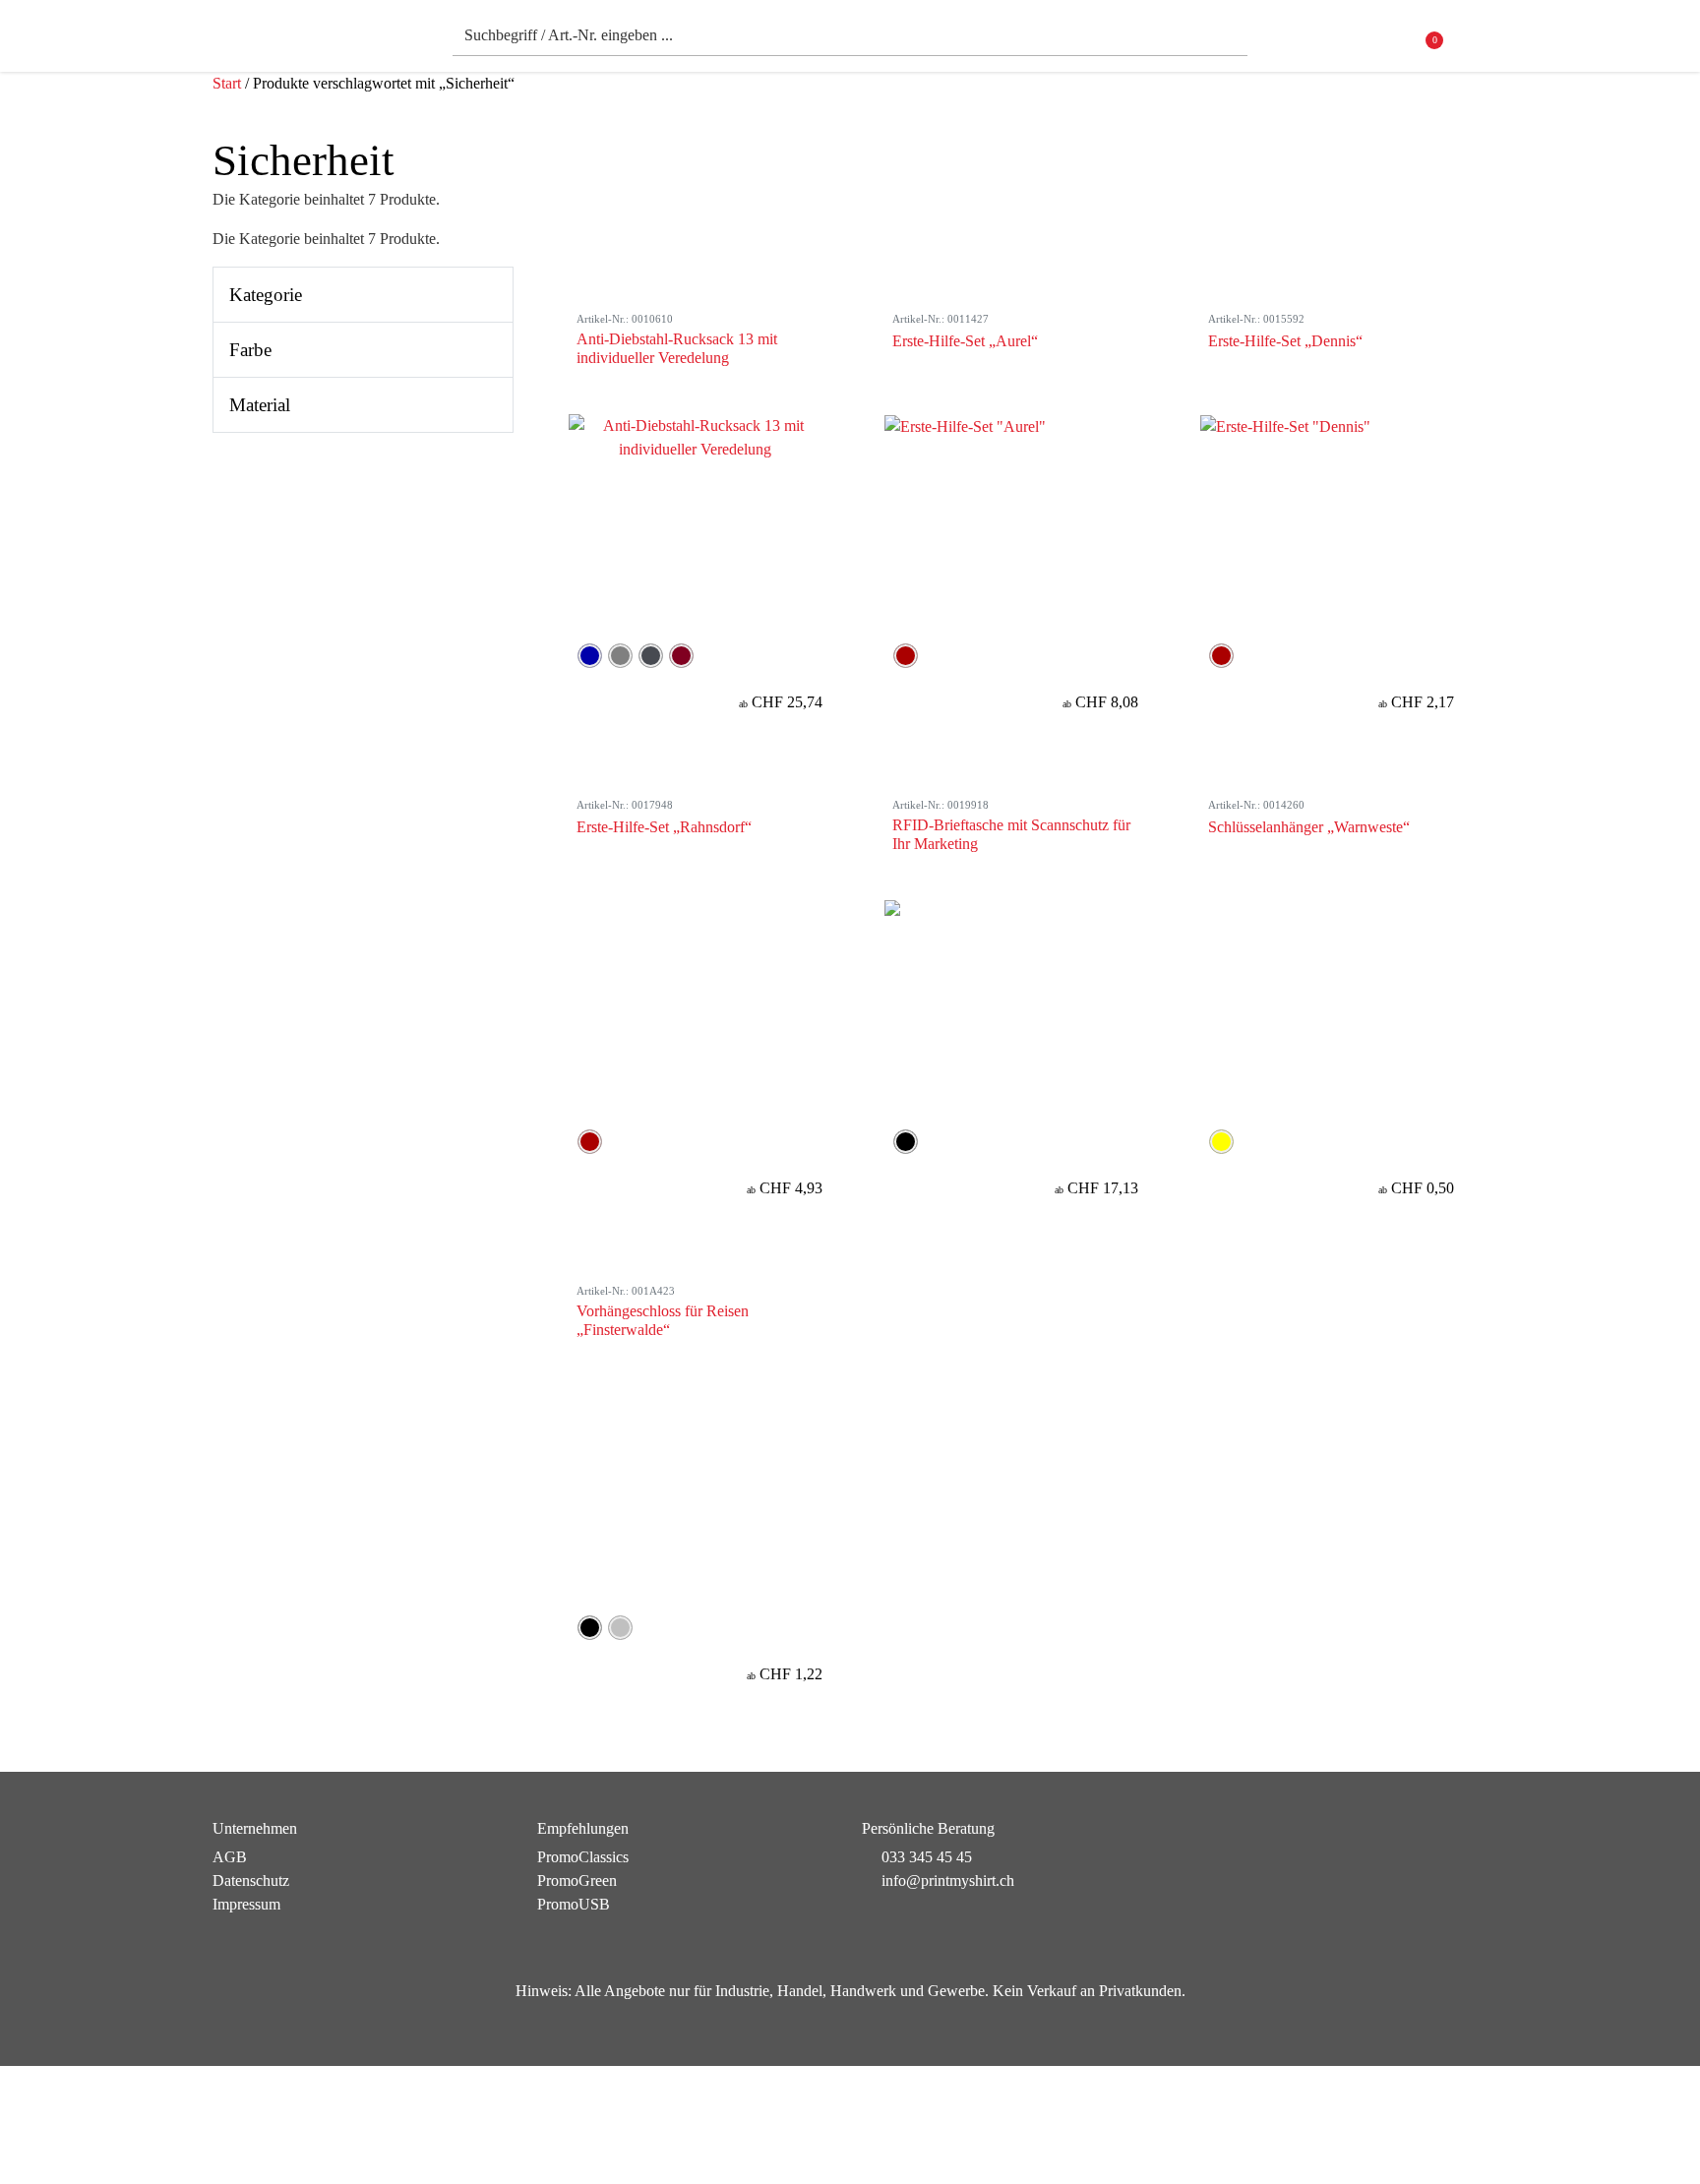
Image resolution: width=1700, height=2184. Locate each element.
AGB (230, 1857)
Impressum (246, 1904)
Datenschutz (251, 1881)
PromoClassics (583, 1857)
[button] (1475, 41)
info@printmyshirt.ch (948, 1881)
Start (227, 83)
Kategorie (266, 295)
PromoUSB (574, 1904)
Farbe (250, 350)
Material (260, 405)
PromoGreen (577, 1881)
